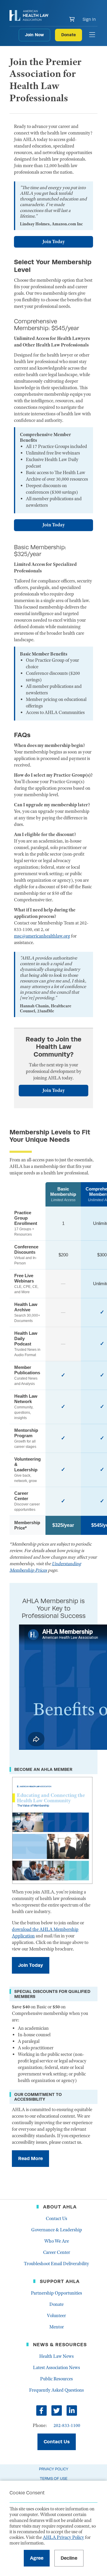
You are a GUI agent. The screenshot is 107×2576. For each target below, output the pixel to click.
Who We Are (57, 2241)
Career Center (57, 2252)
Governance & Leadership (57, 2230)
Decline (69, 2558)
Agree (37, 2558)
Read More (30, 2158)
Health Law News (56, 2356)
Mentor (57, 2327)
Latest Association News (56, 2368)
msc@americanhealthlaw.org (42, 936)
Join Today (54, 242)
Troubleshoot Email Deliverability (56, 2264)
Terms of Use (54, 2478)
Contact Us (56, 2219)
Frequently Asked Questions (56, 2390)
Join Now (34, 35)
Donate (69, 35)
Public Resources (56, 2379)
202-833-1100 (67, 2425)
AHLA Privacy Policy (63, 2537)
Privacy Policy (54, 2469)
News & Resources (60, 2345)
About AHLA (60, 2207)
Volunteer (56, 2316)
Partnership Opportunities (56, 2293)
